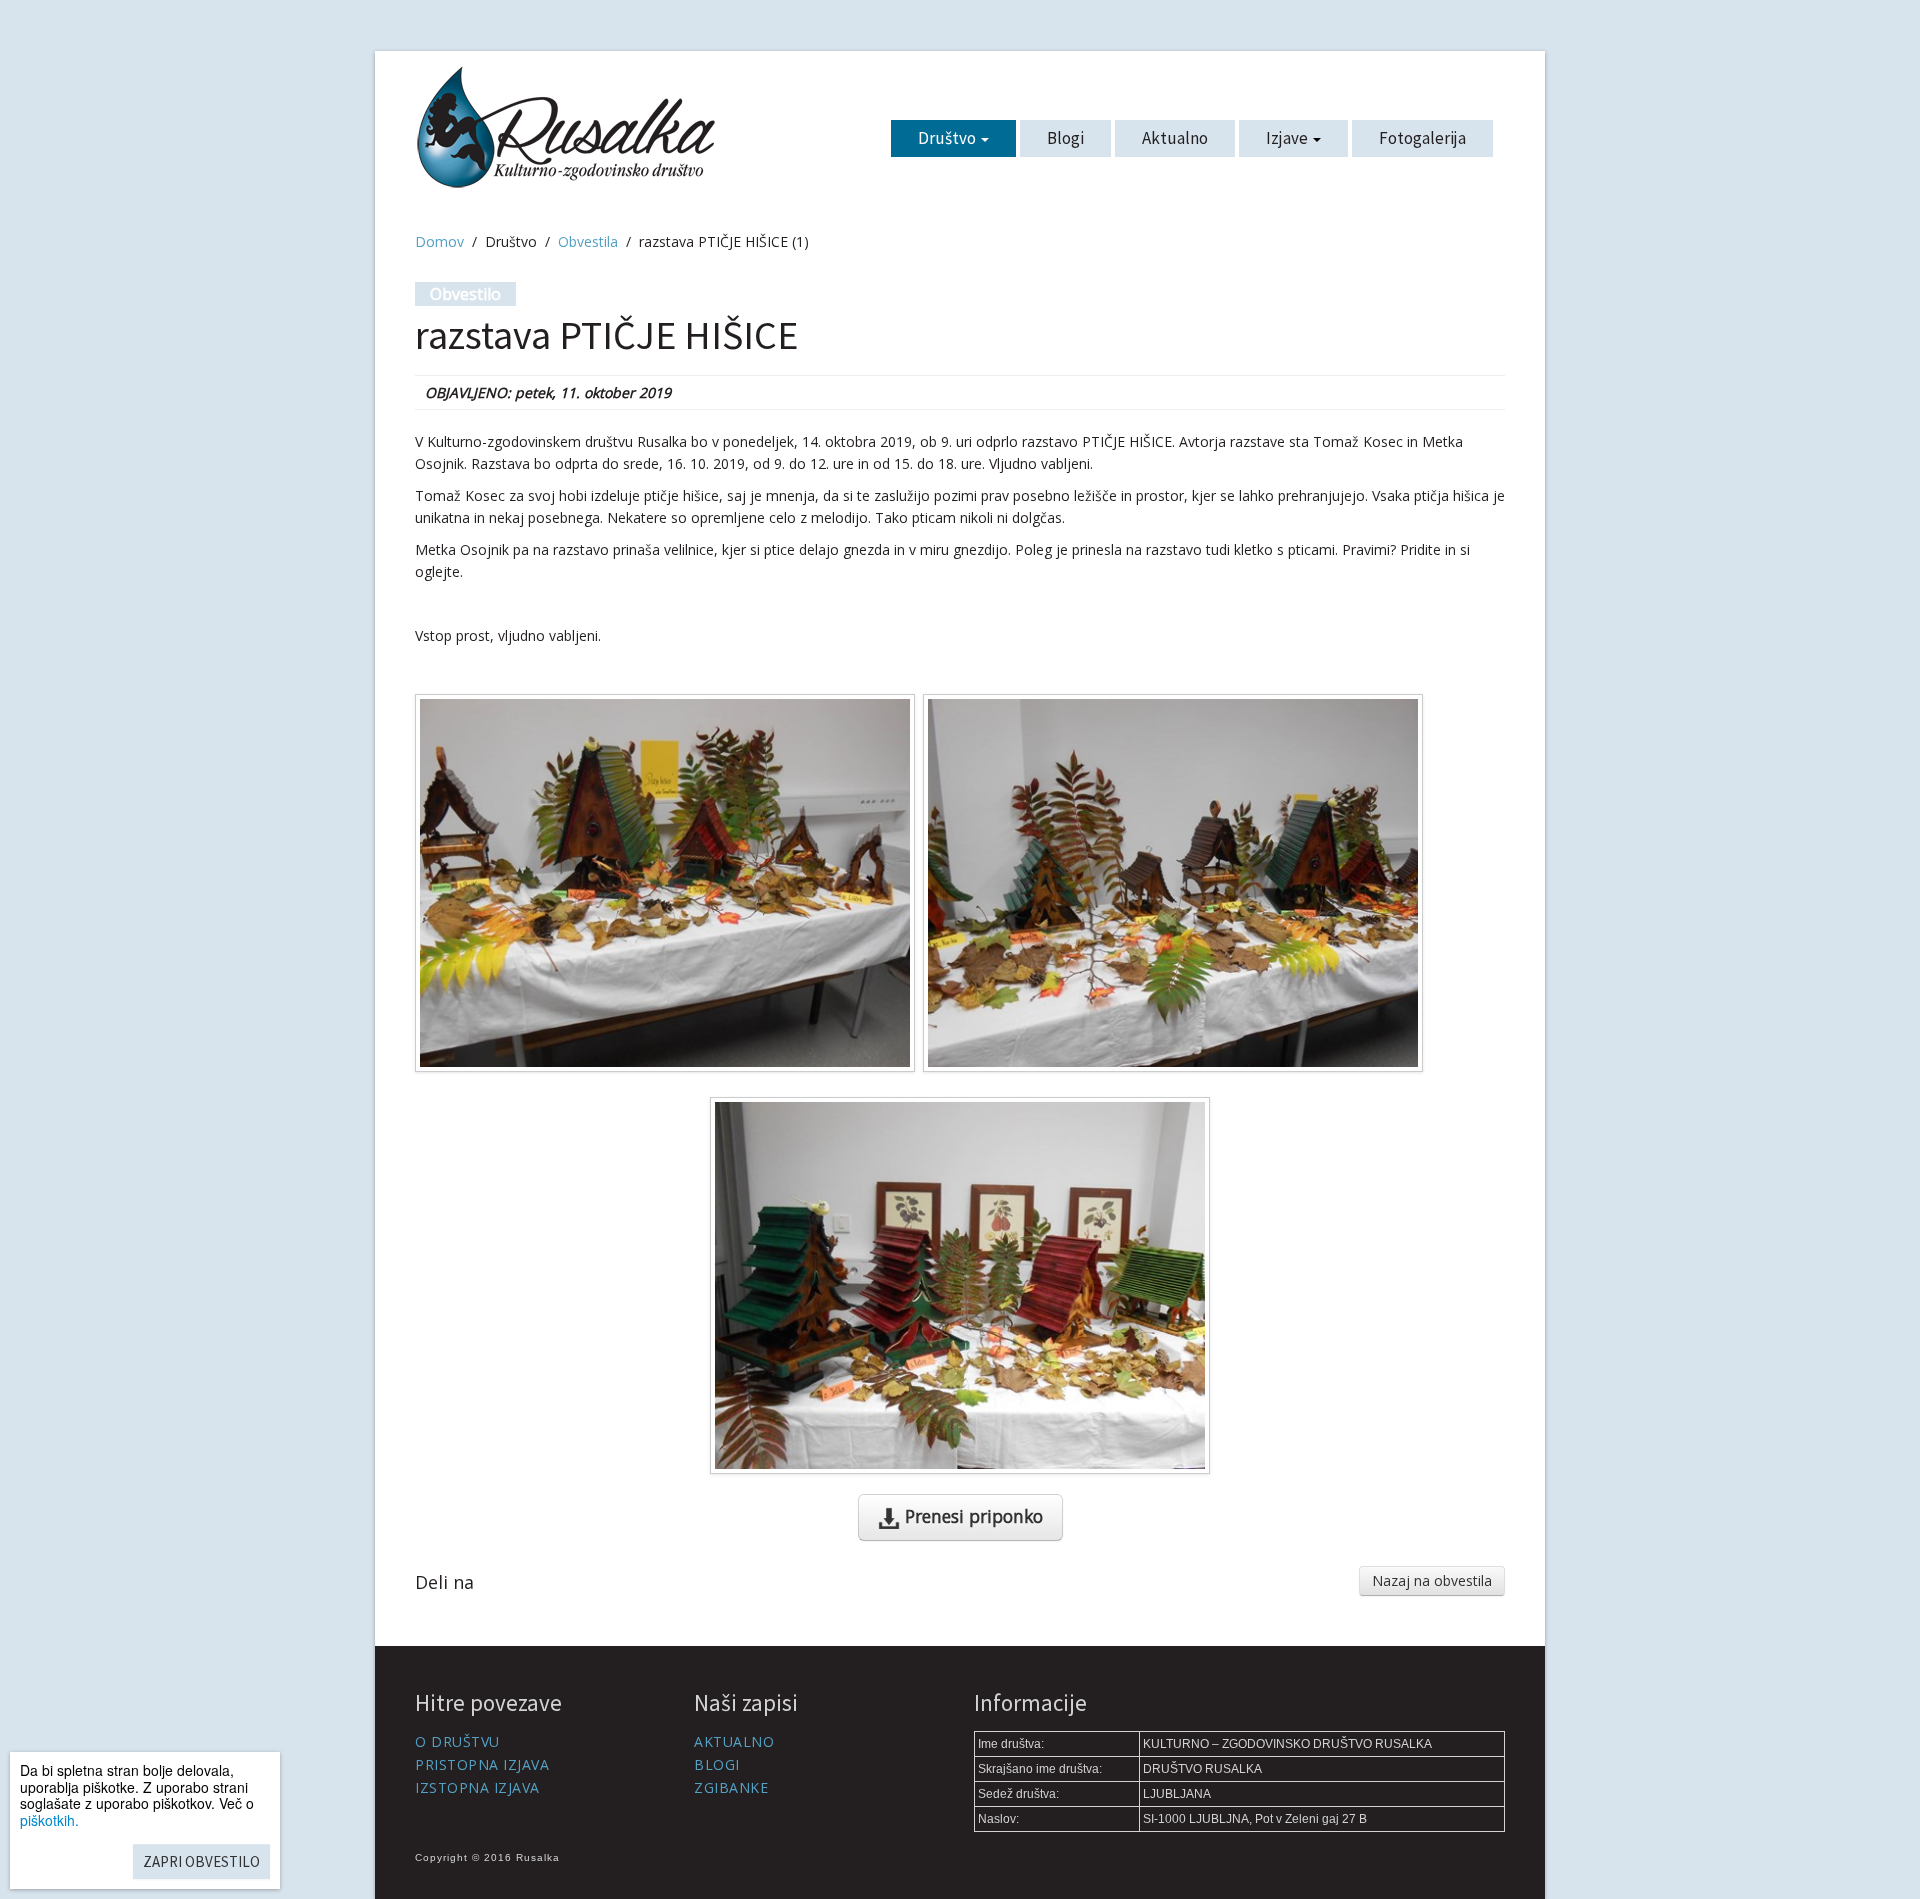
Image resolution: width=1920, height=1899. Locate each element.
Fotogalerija (1422, 138)
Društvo (948, 138)
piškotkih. (49, 1820)
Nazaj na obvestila (1432, 1580)
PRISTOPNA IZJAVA (482, 1764)
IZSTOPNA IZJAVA (477, 1787)
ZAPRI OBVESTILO (201, 1861)
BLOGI (717, 1764)
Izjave (1288, 138)
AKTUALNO (734, 1741)
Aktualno (1175, 138)
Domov (439, 241)
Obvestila (588, 241)
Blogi (1065, 138)
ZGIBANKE (731, 1787)
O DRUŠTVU (457, 1741)
